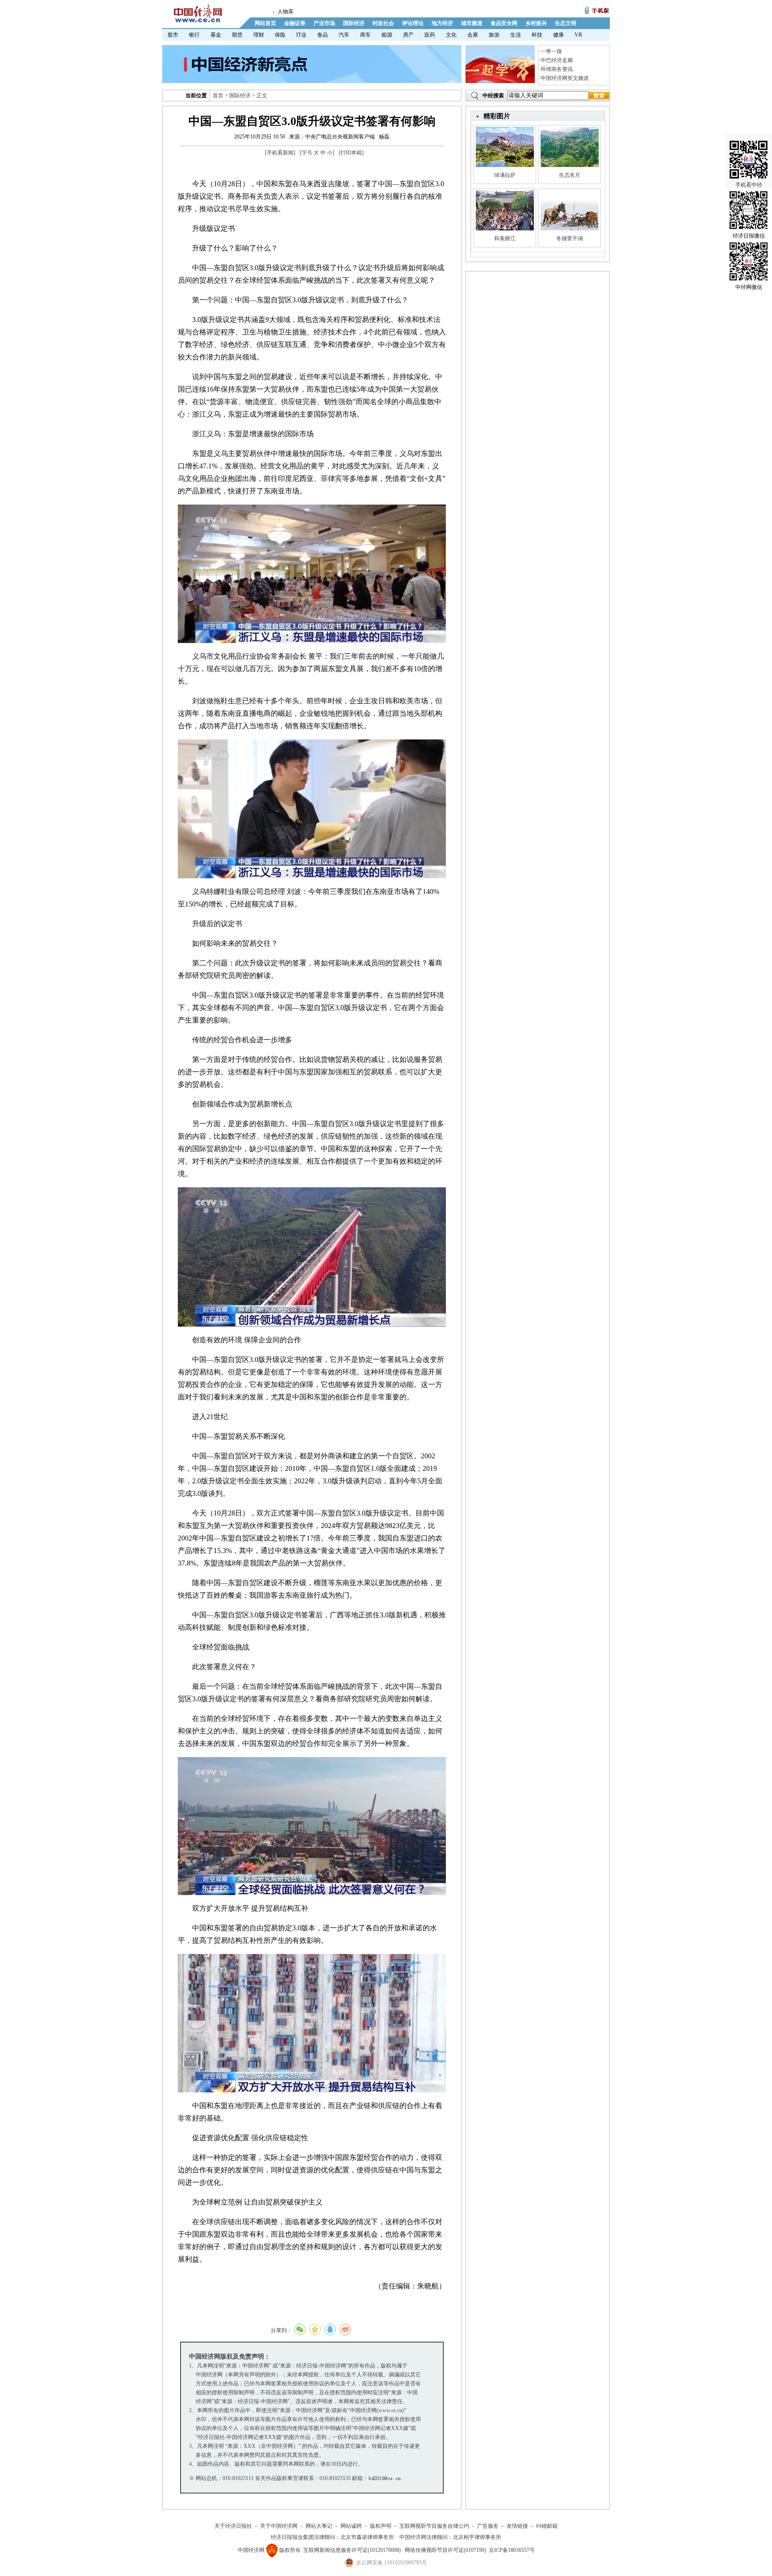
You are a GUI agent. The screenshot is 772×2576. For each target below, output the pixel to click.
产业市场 (324, 23)
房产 (408, 35)
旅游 (494, 35)
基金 (216, 35)
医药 (430, 35)
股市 (173, 35)
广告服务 (488, 2526)
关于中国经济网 (279, 2526)
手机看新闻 (280, 153)
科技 (537, 35)
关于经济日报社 (233, 2526)
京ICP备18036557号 (512, 2550)
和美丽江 (505, 238)
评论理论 (413, 23)
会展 (473, 35)
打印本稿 (351, 153)
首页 (218, 96)
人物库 (285, 12)
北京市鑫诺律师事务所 (367, 2537)
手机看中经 (749, 185)
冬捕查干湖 (570, 238)
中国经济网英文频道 (565, 78)
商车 (365, 35)
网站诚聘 (351, 2526)
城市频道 (472, 23)
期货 (237, 35)
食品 (323, 35)
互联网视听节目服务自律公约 (434, 2526)
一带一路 (551, 51)
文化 (451, 35)
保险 (280, 35)
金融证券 (295, 23)
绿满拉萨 (505, 175)
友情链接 (517, 2526)
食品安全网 (504, 23)
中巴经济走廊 (557, 60)
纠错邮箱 (547, 2526)
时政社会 (383, 23)
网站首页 (265, 23)
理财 (259, 35)
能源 (387, 35)
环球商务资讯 (557, 69)
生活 (516, 35)
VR (578, 35)
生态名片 (570, 175)
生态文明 (566, 23)
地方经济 (442, 23)
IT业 (301, 35)
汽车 (344, 35)
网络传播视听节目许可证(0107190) (445, 2550)
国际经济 (354, 23)
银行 (194, 35)
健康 (558, 35)
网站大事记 (319, 2526)
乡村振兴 (536, 23)
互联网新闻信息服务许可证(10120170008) (352, 2550)
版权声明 (381, 2526)
